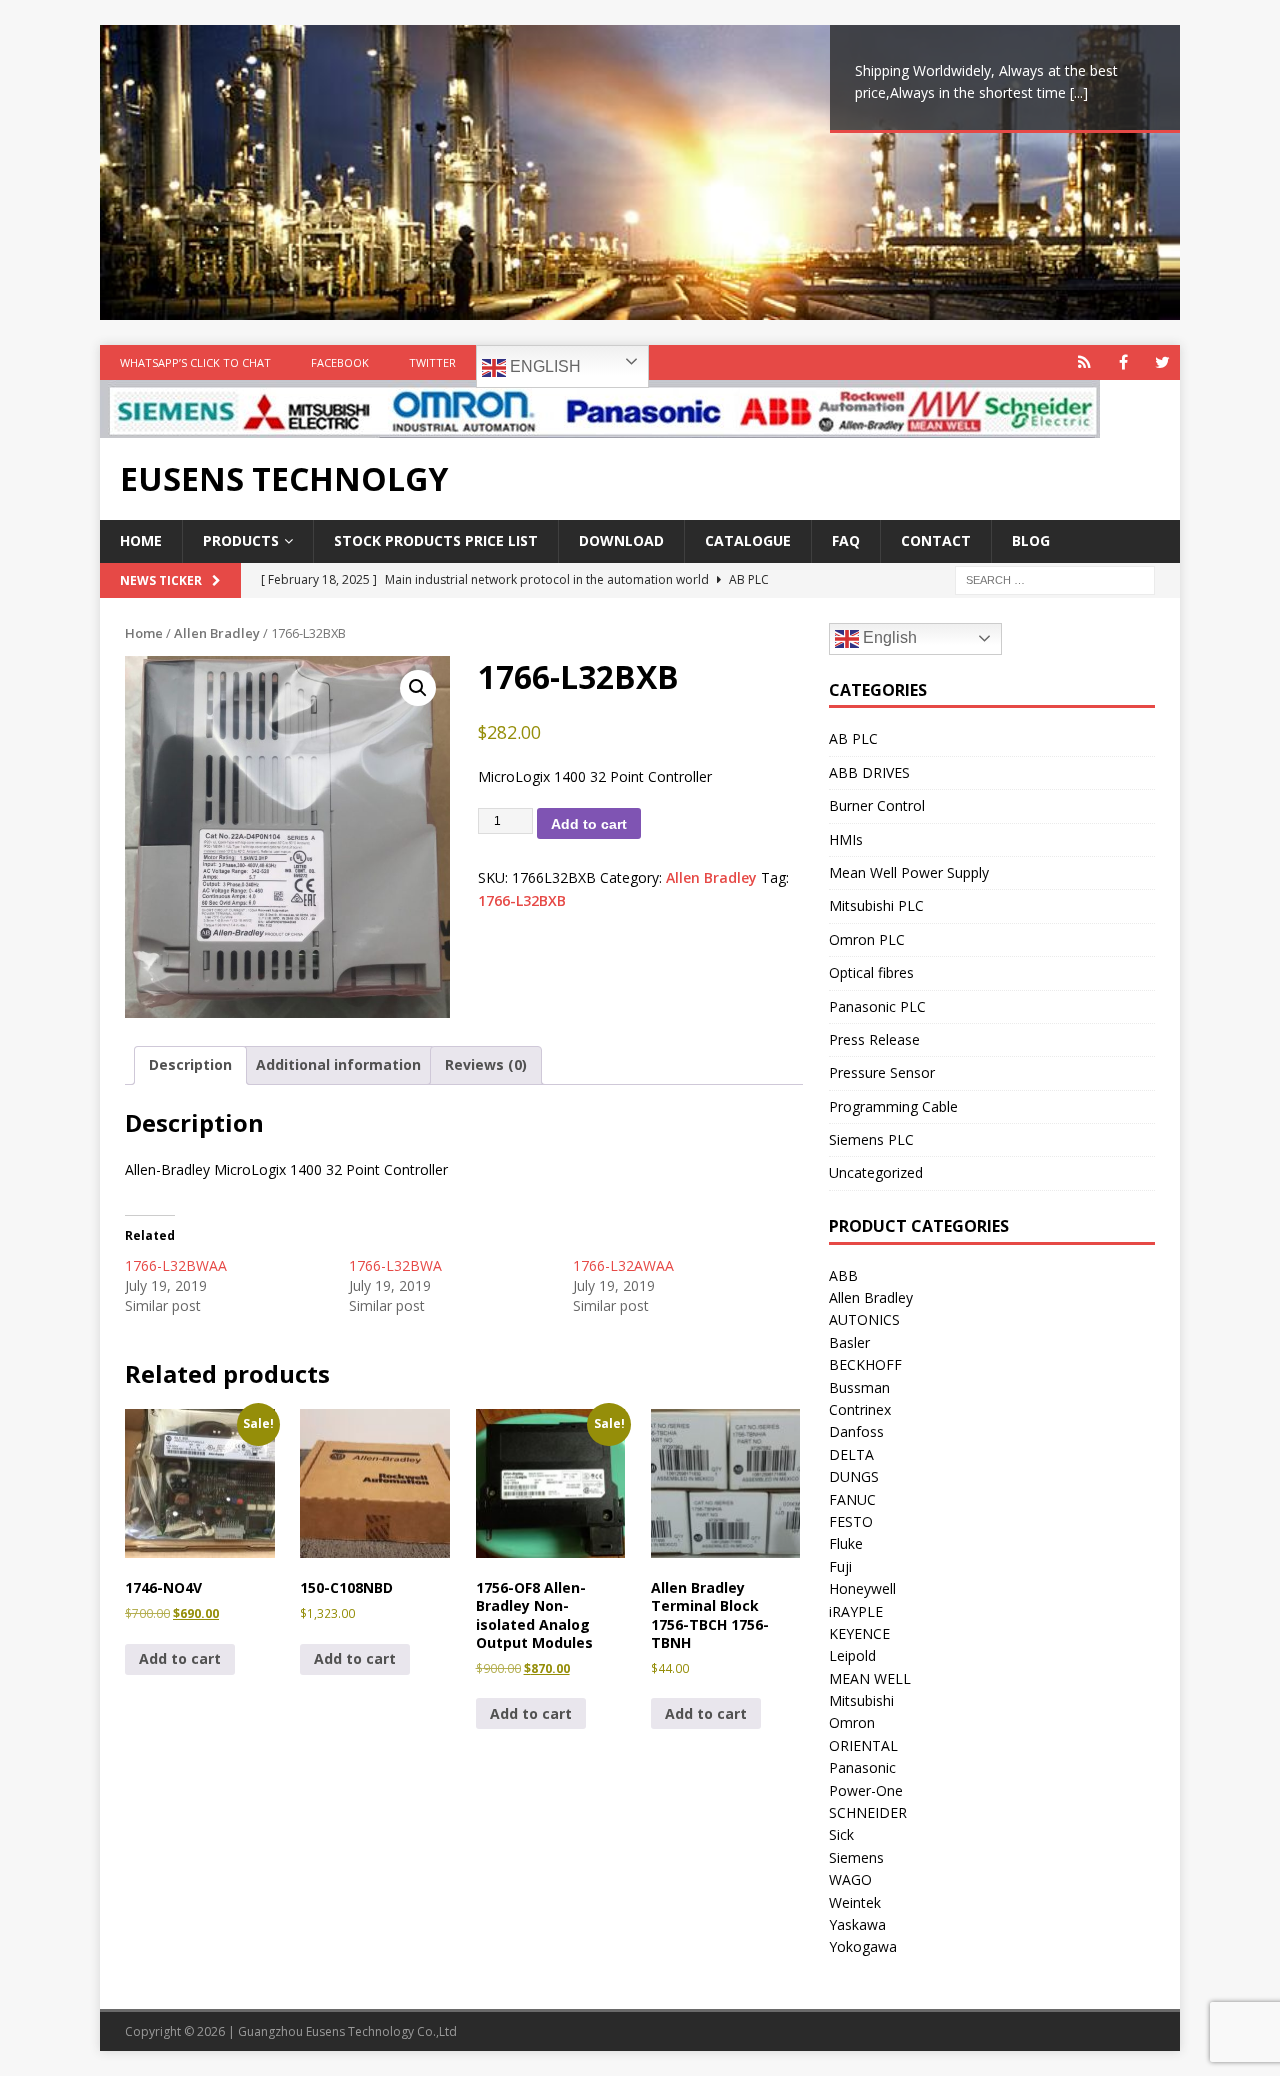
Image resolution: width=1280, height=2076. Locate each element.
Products (241, 540)
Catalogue (748, 540)
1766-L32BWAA (176, 1265)
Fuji (840, 1566)
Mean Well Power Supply (909, 872)
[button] (418, 688)
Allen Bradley (217, 633)
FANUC (852, 1499)
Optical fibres (871, 972)
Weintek (855, 1902)
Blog (1031, 540)
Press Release (874, 1039)
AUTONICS (864, 1319)
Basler (849, 1342)
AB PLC (853, 738)
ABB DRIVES (869, 772)
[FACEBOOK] (1123, 362)
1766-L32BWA (395, 1265)
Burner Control (877, 805)
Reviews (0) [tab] (486, 1064)
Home (141, 540)
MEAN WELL (870, 1678)
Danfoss (856, 1431)
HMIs (846, 839)
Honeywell (862, 1588)
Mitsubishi (861, 1700)
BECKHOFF (865, 1364)
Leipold (852, 1655)
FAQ (846, 540)
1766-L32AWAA (623, 1265)
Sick (841, 1834)
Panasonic (862, 1767)
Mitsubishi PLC (876, 905)
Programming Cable (893, 1106)
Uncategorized (876, 1172)
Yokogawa (863, 1946)
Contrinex (860, 1409)
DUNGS (854, 1476)
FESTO (851, 1521)
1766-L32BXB (522, 900)
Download (621, 540)
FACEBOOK (340, 362)
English (543, 366)
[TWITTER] (1162, 362)
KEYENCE (859, 1633)
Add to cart (589, 824)
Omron (852, 1722)
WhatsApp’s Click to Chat (195, 362)
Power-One (866, 1790)
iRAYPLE (856, 1611)
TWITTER (432, 362)
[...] (1079, 92)
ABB (843, 1275)
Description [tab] (190, 1064)
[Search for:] (1055, 578)
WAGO (850, 1879)
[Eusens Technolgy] (600, 426)
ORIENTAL (863, 1745)
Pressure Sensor (882, 1072)
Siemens (856, 1857)
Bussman (859, 1387)
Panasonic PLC (877, 1006)
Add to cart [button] (180, 1658)
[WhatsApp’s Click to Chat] (1084, 362)
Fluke (846, 1543)
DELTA (851, 1454)
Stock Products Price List (436, 540)
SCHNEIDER (868, 1812)
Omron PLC (867, 939)
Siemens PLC (871, 1139)
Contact (936, 540)
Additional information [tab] (338, 1064)
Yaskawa (857, 1924)
